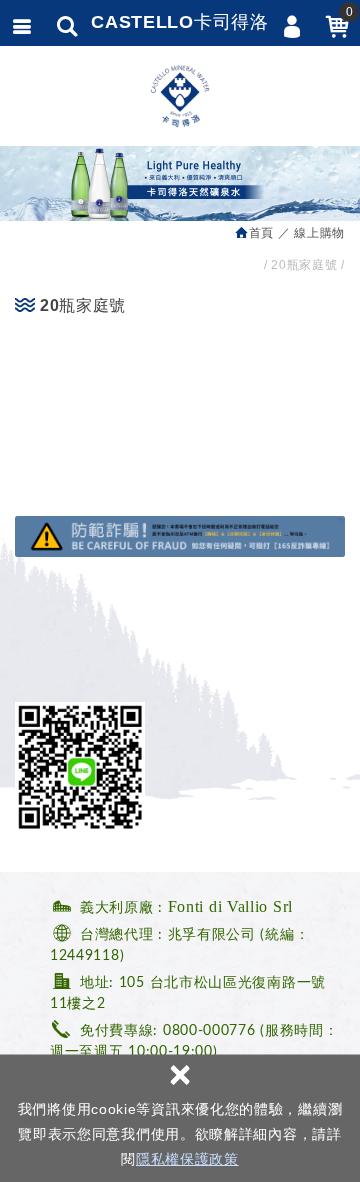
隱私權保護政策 (187, 1159)
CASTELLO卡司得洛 (179, 22)
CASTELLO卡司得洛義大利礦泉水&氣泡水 (180, 96)
